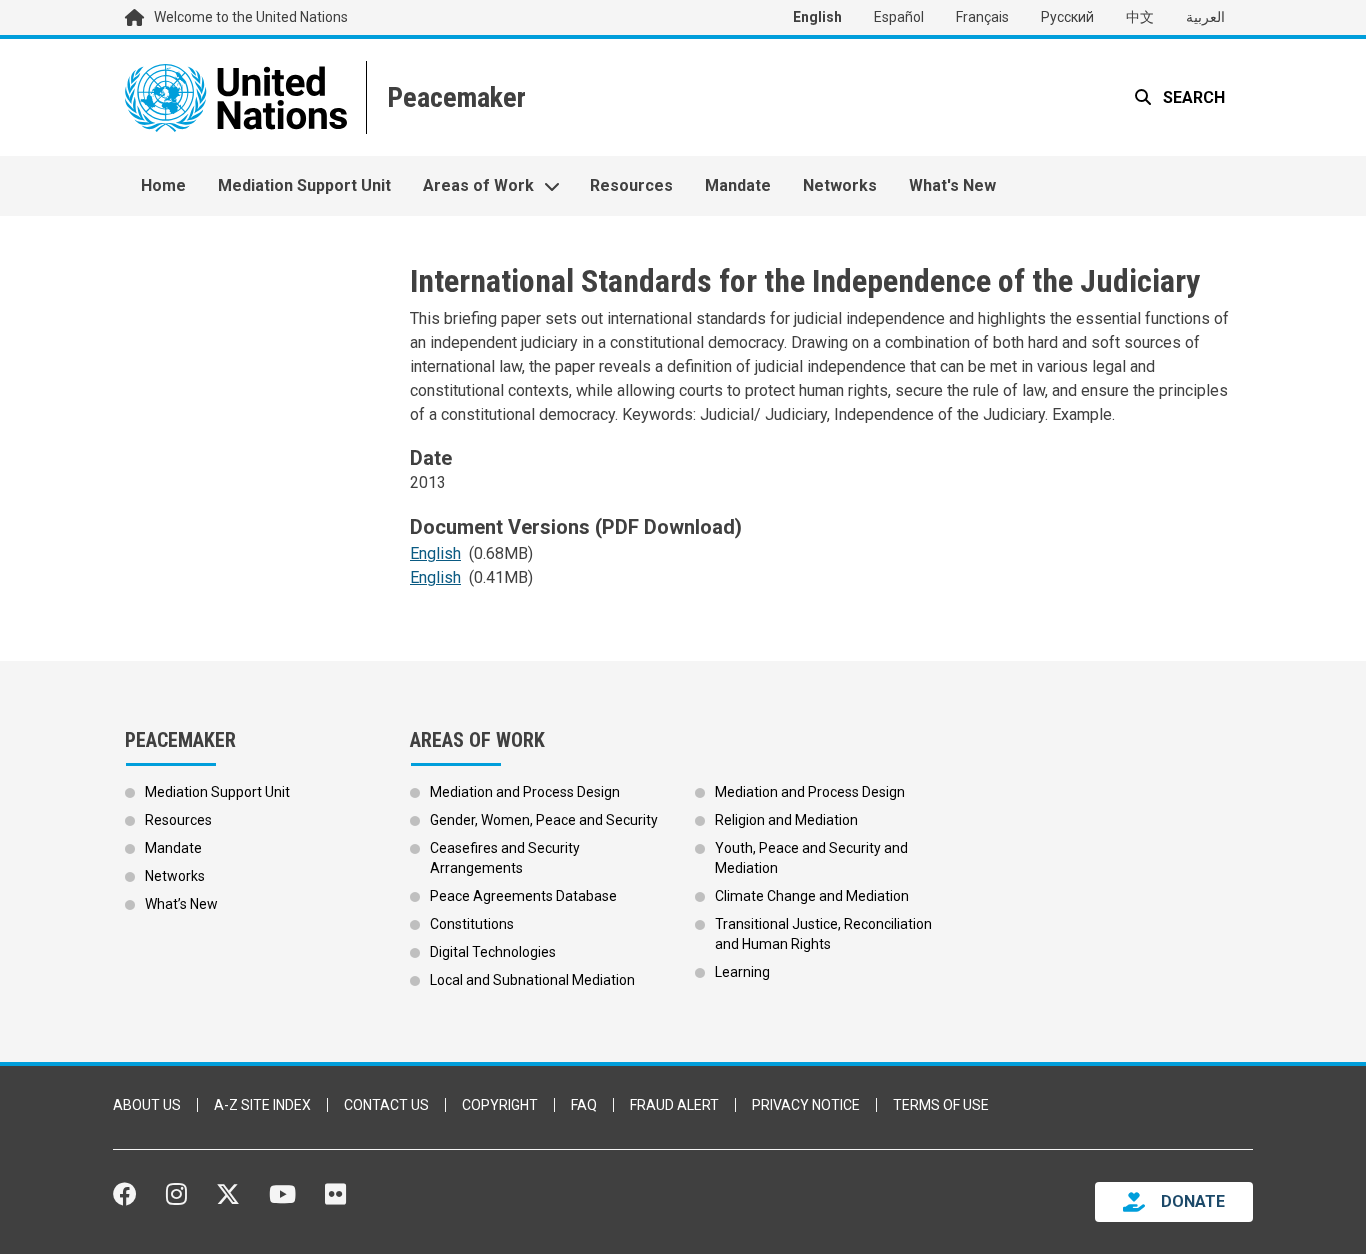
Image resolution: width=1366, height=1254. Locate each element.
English (817, 17)
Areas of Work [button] (478, 185)
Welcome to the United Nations (251, 17)
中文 (1140, 17)
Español (899, 17)
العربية (1205, 17)
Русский (1067, 17)
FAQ (584, 1105)
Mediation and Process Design (525, 792)
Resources (631, 185)
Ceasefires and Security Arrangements (505, 858)
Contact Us (386, 1105)
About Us (147, 1105)
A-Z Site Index (262, 1105)
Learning (742, 972)
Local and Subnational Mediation (532, 980)
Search (1192, 97)
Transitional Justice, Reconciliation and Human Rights (823, 934)
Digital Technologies (493, 952)
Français (982, 17)
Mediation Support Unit (304, 185)
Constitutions (472, 924)
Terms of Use (941, 1105)
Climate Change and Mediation (812, 896)
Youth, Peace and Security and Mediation (811, 858)
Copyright (500, 1105)
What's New (952, 185)
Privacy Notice (806, 1105)
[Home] (454, 97)
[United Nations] (236, 97)
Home (163, 185)
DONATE (1193, 1201)
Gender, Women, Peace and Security (544, 820)
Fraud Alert (674, 1105)
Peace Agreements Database (523, 896)
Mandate (738, 185)
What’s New (181, 904)
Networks (840, 185)
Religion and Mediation (786, 820)
